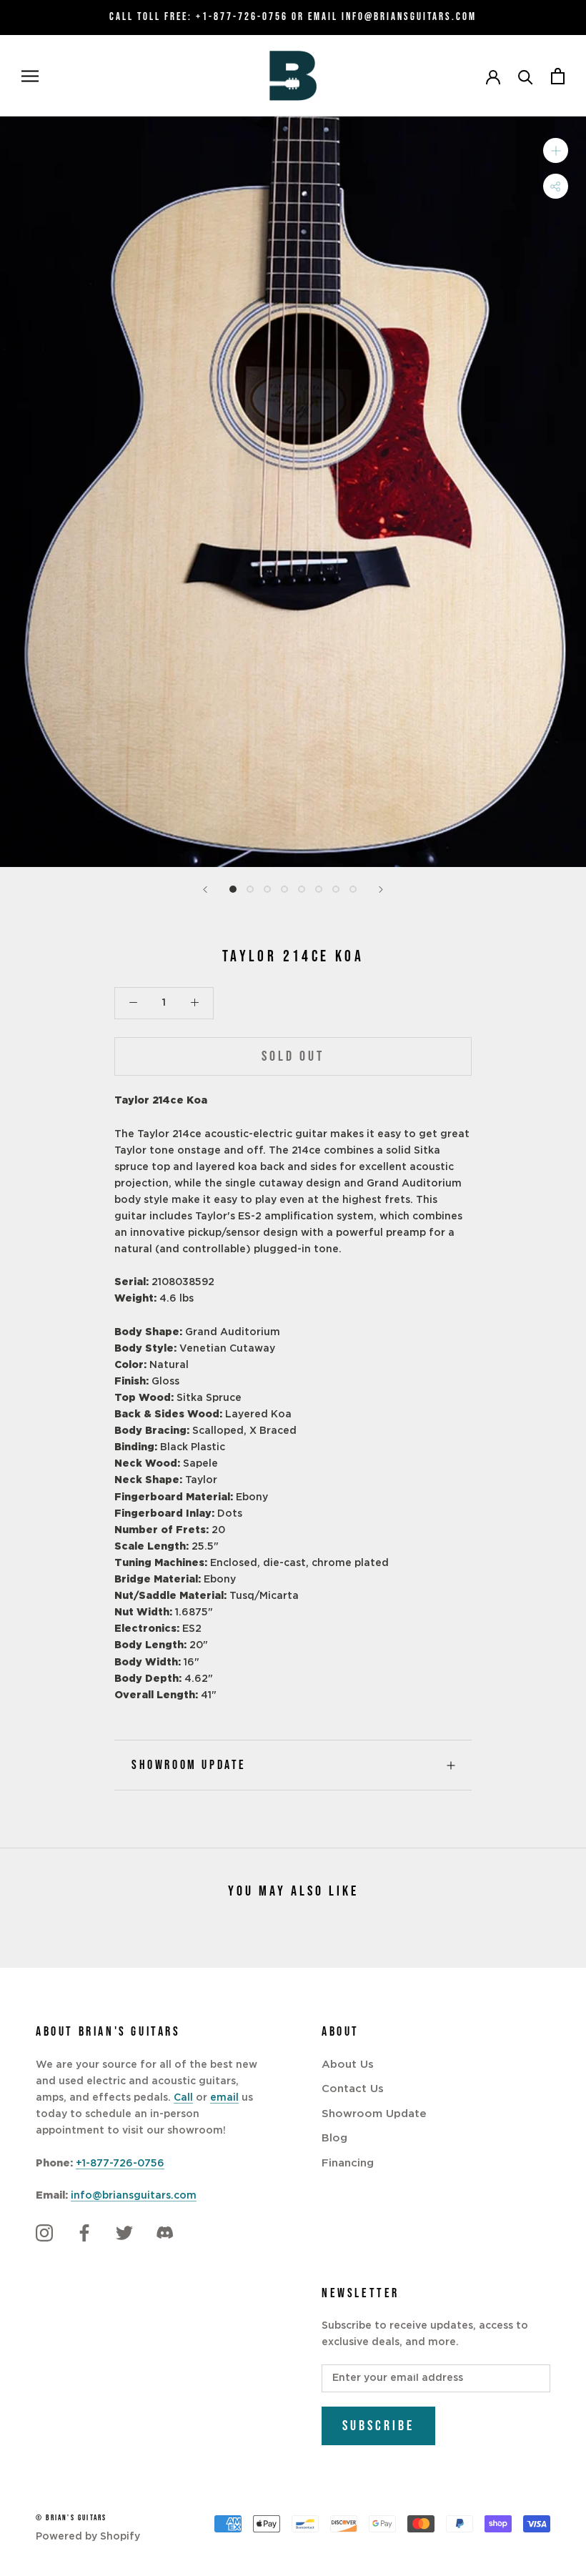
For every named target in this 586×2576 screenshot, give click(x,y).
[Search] (526, 76)
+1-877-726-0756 (242, 17)
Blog (334, 2138)
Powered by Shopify (88, 2537)
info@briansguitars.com (134, 2196)
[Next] (381, 890)
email (224, 2098)
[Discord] (164, 2233)
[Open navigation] (30, 76)
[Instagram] (44, 2233)
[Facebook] (84, 2233)
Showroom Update (189, 1765)
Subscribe (378, 2426)
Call (183, 2098)
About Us (348, 2065)
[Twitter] (124, 2233)
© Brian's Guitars (71, 2518)
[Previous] (205, 890)
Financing (348, 2163)
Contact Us (353, 2089)
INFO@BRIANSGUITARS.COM (409, 17)
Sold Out (293, 1056)
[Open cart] (558, 76)
